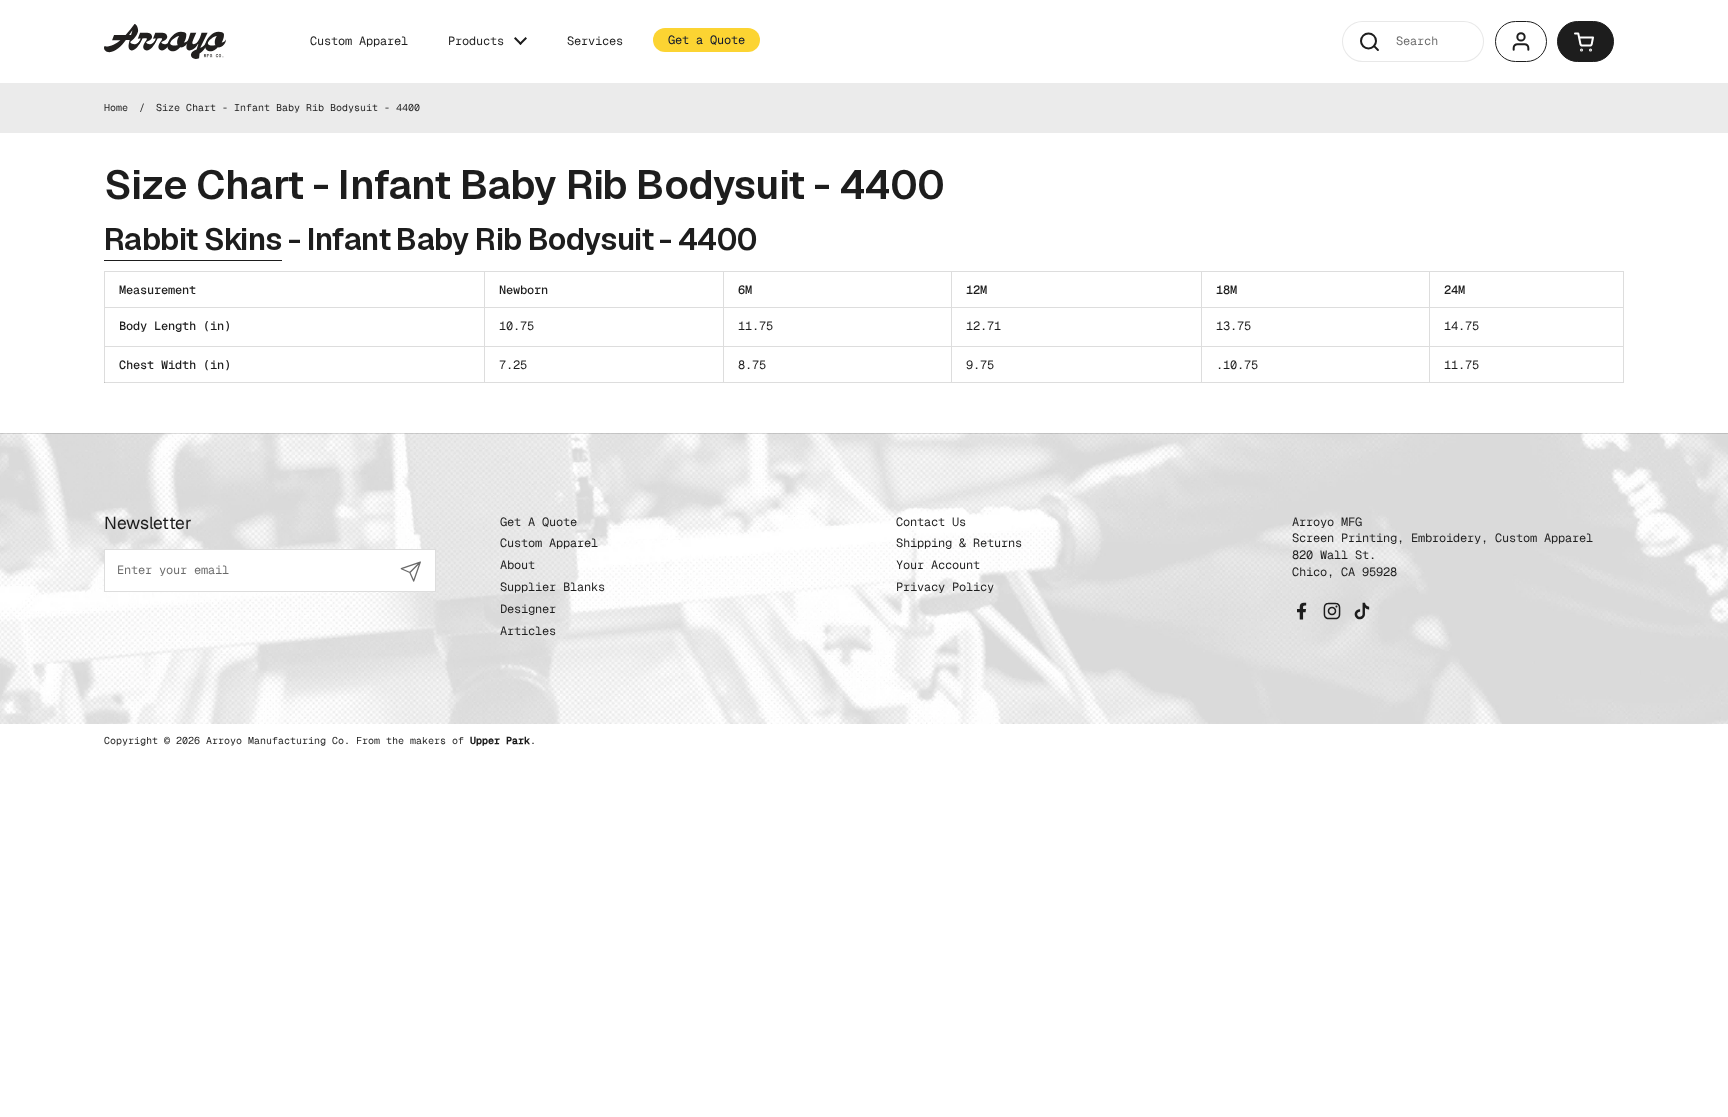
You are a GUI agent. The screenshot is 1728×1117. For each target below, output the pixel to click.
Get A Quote (538, 522)
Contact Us (931, 522)
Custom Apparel (549, 543)
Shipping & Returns (959, 543)
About (517, 565)
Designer (528, 609)
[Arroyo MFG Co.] (165, 41)
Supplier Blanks (552, 587)
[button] (1585, 41)
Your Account (938, 565)
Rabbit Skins (193, 239)
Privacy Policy (945, 587)
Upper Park (500, 740)
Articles (528, 631)
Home (116, 107)
